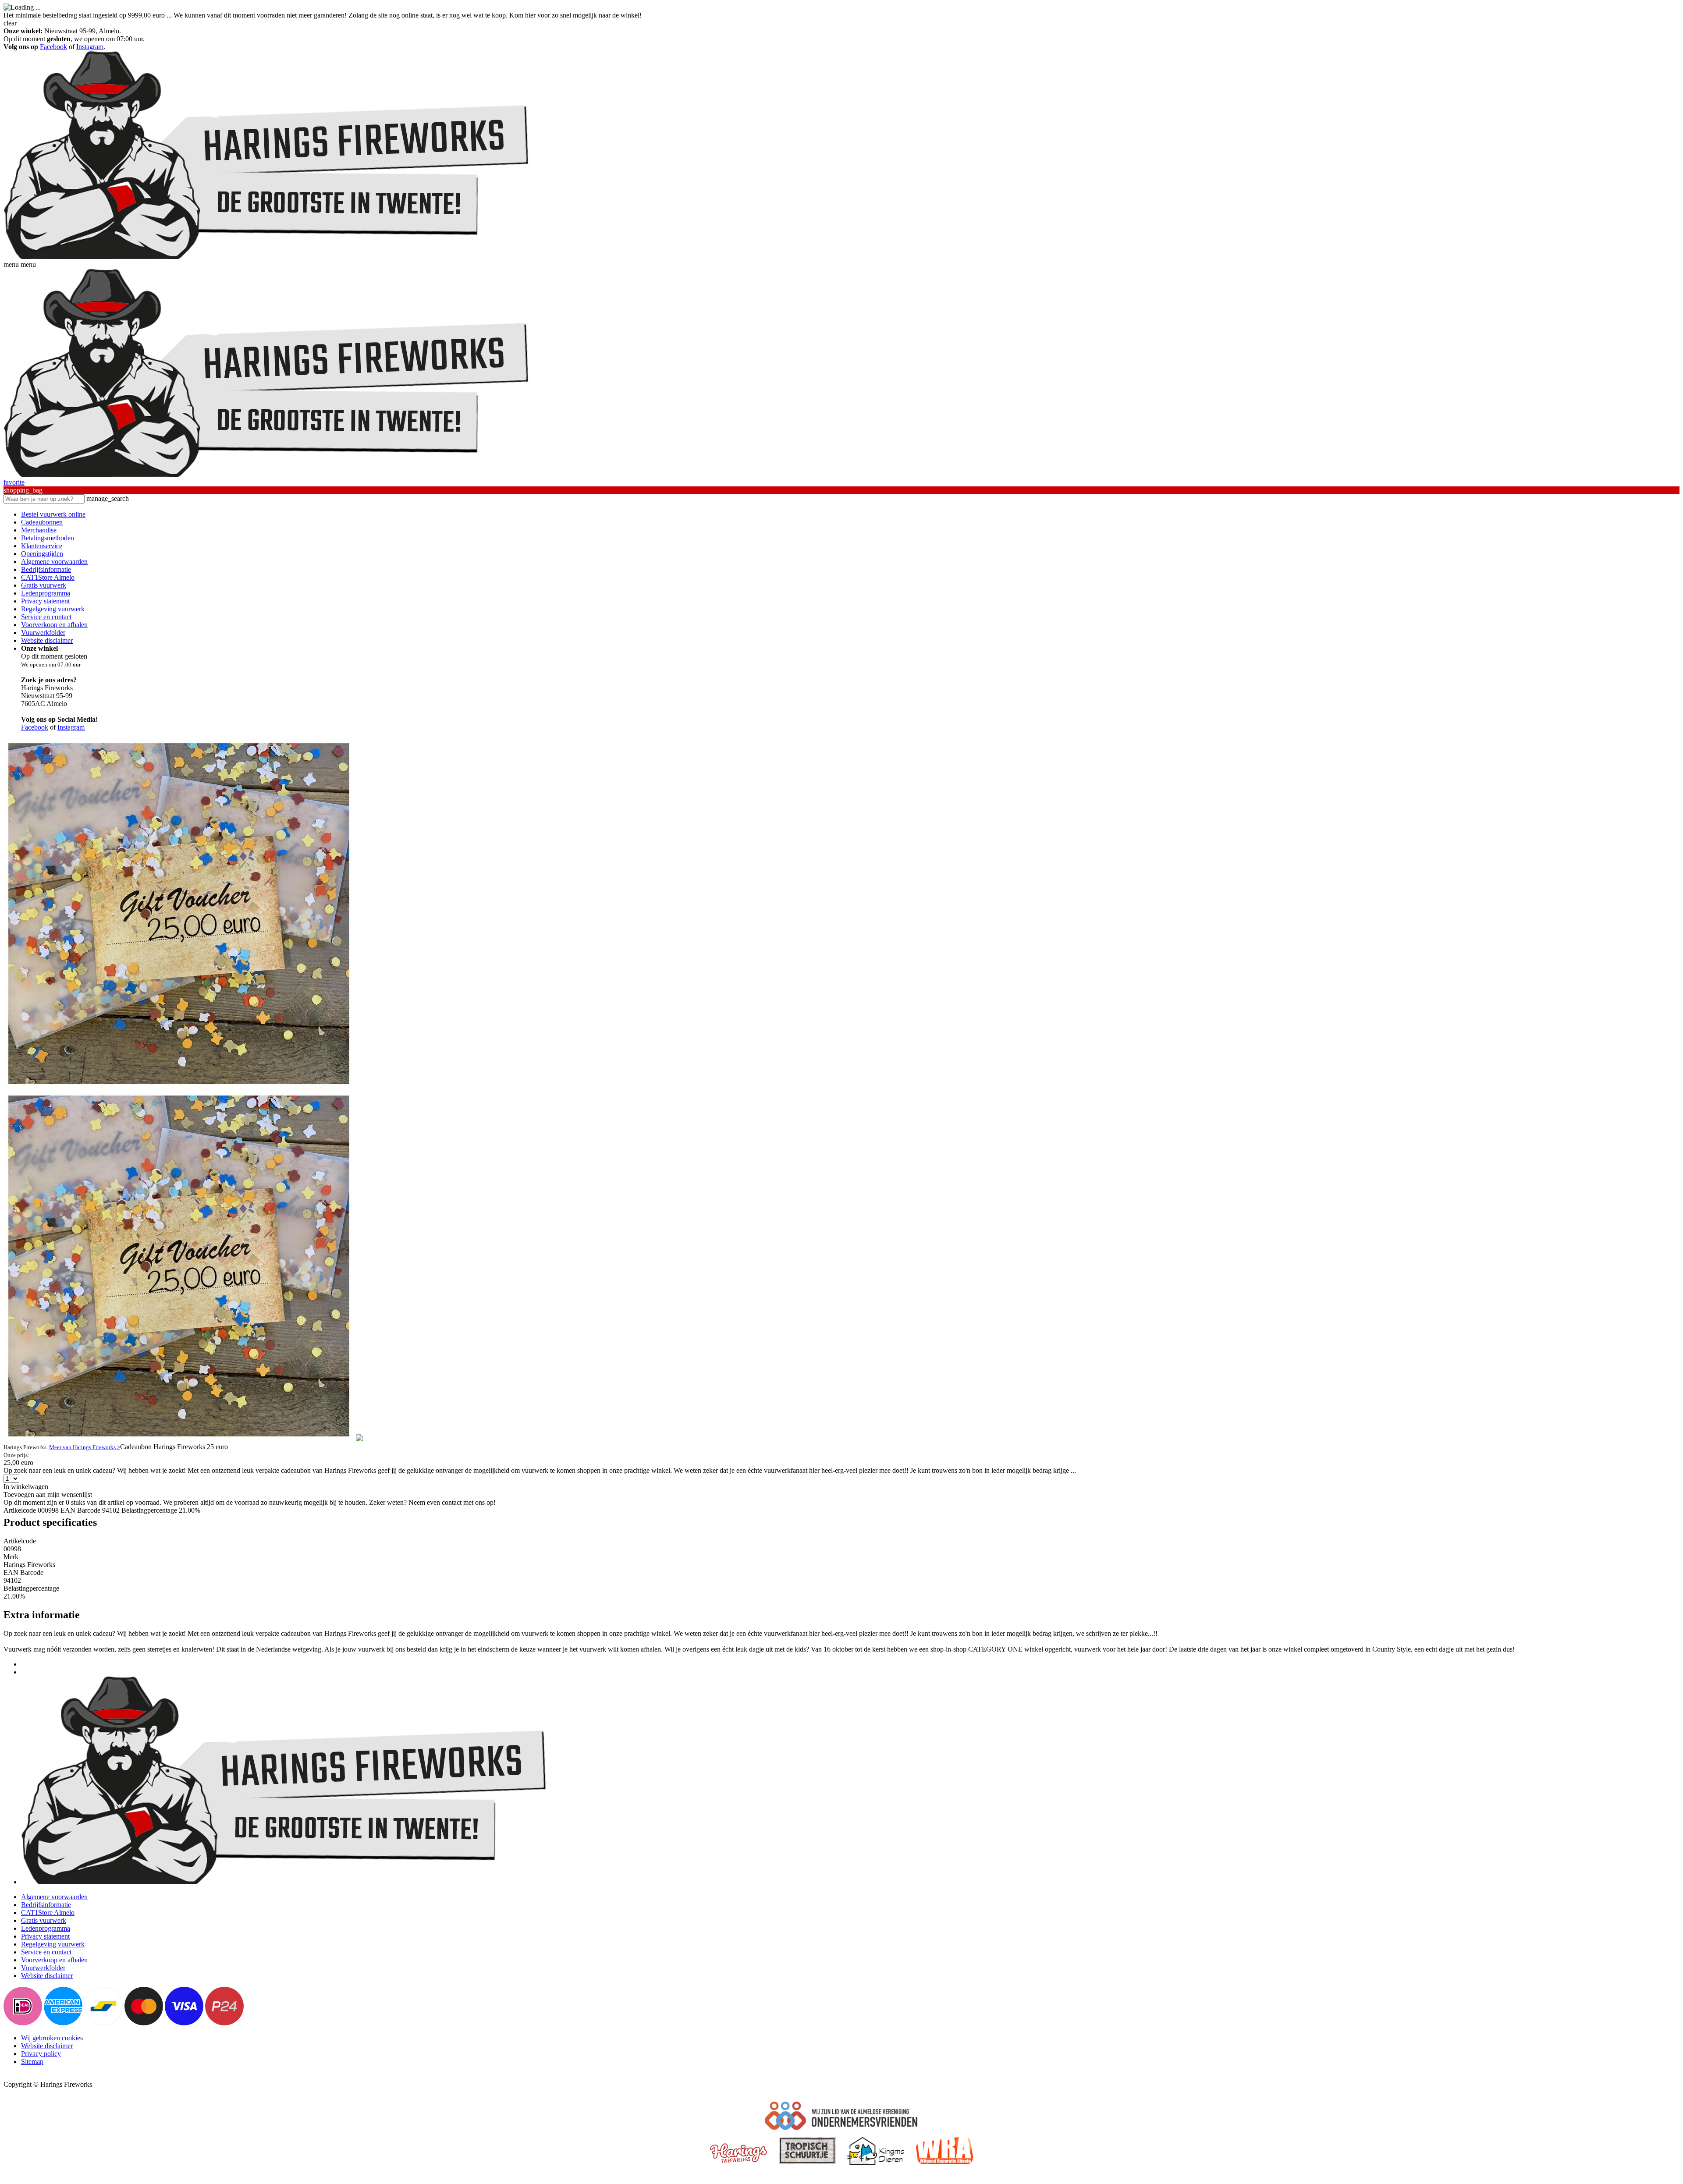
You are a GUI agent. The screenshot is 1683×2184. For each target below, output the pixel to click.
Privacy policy (41, 2054)
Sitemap (32, 2062)
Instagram (90, 47)
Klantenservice (42, 546)
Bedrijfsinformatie (46, 569)
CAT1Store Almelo (48, 577)
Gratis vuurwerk (44, 585)
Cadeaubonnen (42, 522)
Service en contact (46, 617)
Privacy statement (45, 601)
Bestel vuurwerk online (53, 514)
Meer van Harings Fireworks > (85, 1447)
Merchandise (39, 530)
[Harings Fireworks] (266, 257)
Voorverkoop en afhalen (54, 625)
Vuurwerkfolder (43, 633)
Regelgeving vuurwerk (53, 609)
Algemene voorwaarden (54, 562)
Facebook (53, 47)
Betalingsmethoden (48, 538)
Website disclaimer (47, 640)
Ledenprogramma (46, 593)
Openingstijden (42, 554)
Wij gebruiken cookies (52, 2038)
